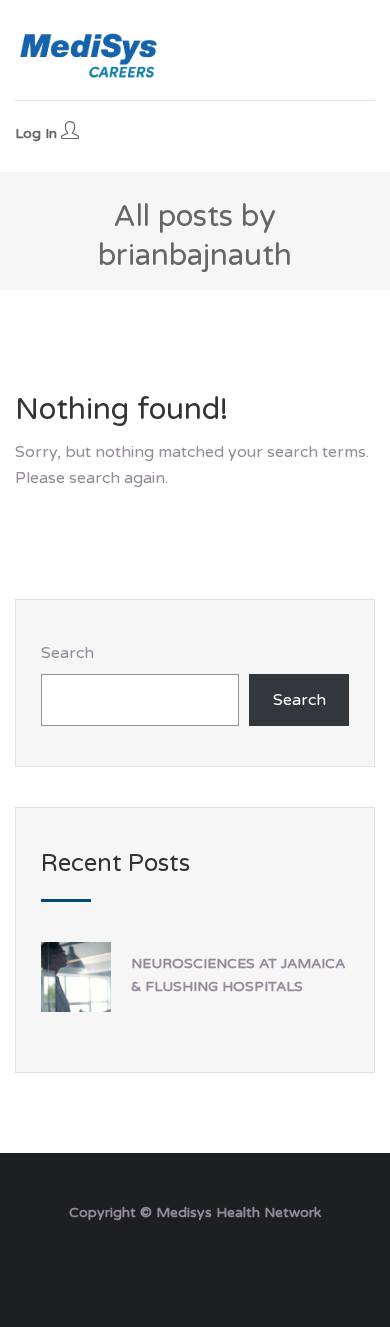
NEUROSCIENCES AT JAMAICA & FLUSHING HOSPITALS (238, 975)
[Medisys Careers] (90, 55)
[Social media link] (195, 1260)
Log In (38, 133)
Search (67, 653)
